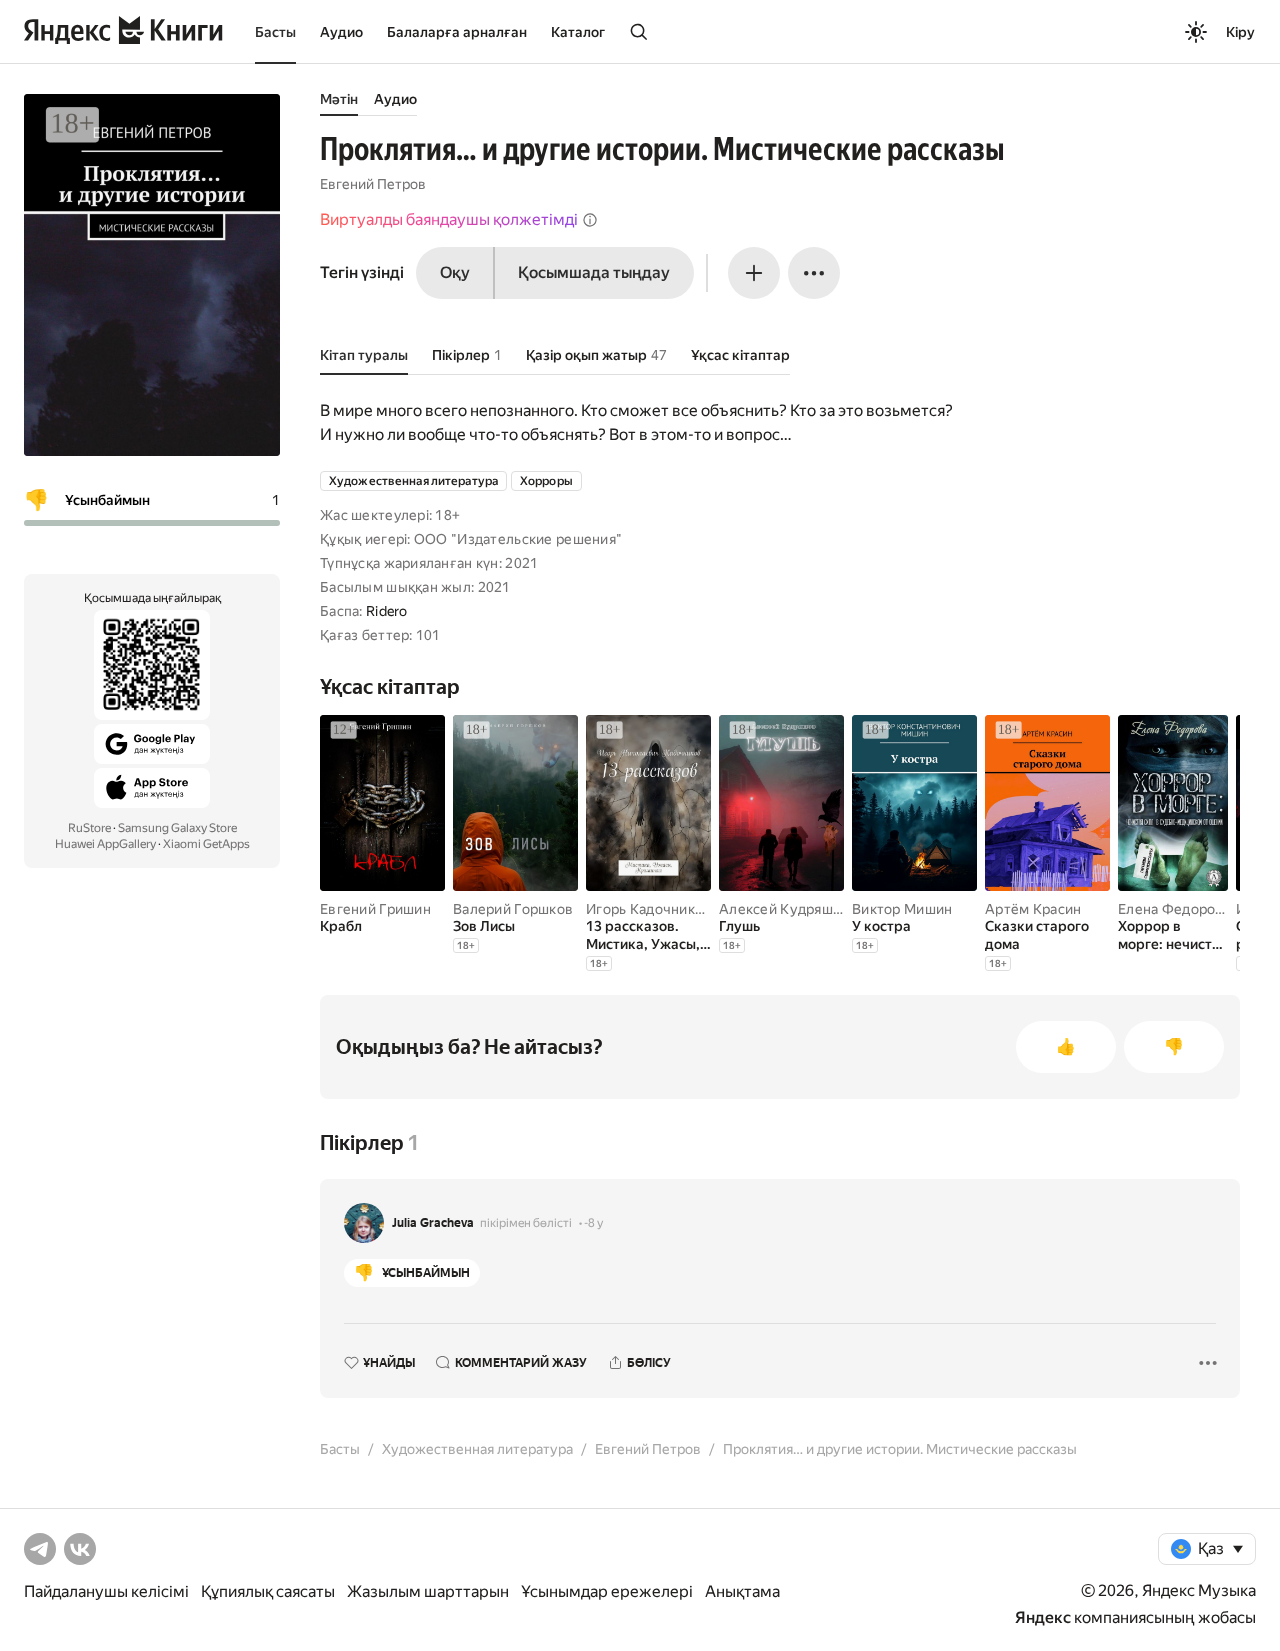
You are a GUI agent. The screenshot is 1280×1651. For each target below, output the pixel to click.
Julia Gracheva (433, 1223)
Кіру (1240, 32)
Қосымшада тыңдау (594, 272)
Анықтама (742, 1591)
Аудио (341, 32)
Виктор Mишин (902, 909)
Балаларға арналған (457, 32)
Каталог (578, 32)
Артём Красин (1033, 909)
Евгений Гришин (375, 909)
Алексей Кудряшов (784, 909)
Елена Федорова (1174, 909)
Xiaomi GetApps (206, 844)
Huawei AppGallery (105, 844)
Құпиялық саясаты (268, 1591)
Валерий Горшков (513, 909)
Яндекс (1043, 1617)
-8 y (593, 1223)
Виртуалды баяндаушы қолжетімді (449, 219)
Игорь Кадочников (648, 909)
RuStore (89, 828)
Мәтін (339, 99)
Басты (275, 32)
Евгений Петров (373, 184)
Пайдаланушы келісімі (106, 1591)
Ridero (387, 611)
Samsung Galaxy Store (177, 828)
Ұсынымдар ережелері (607, 1591)
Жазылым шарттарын (428, 1591)
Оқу (455, 272)
